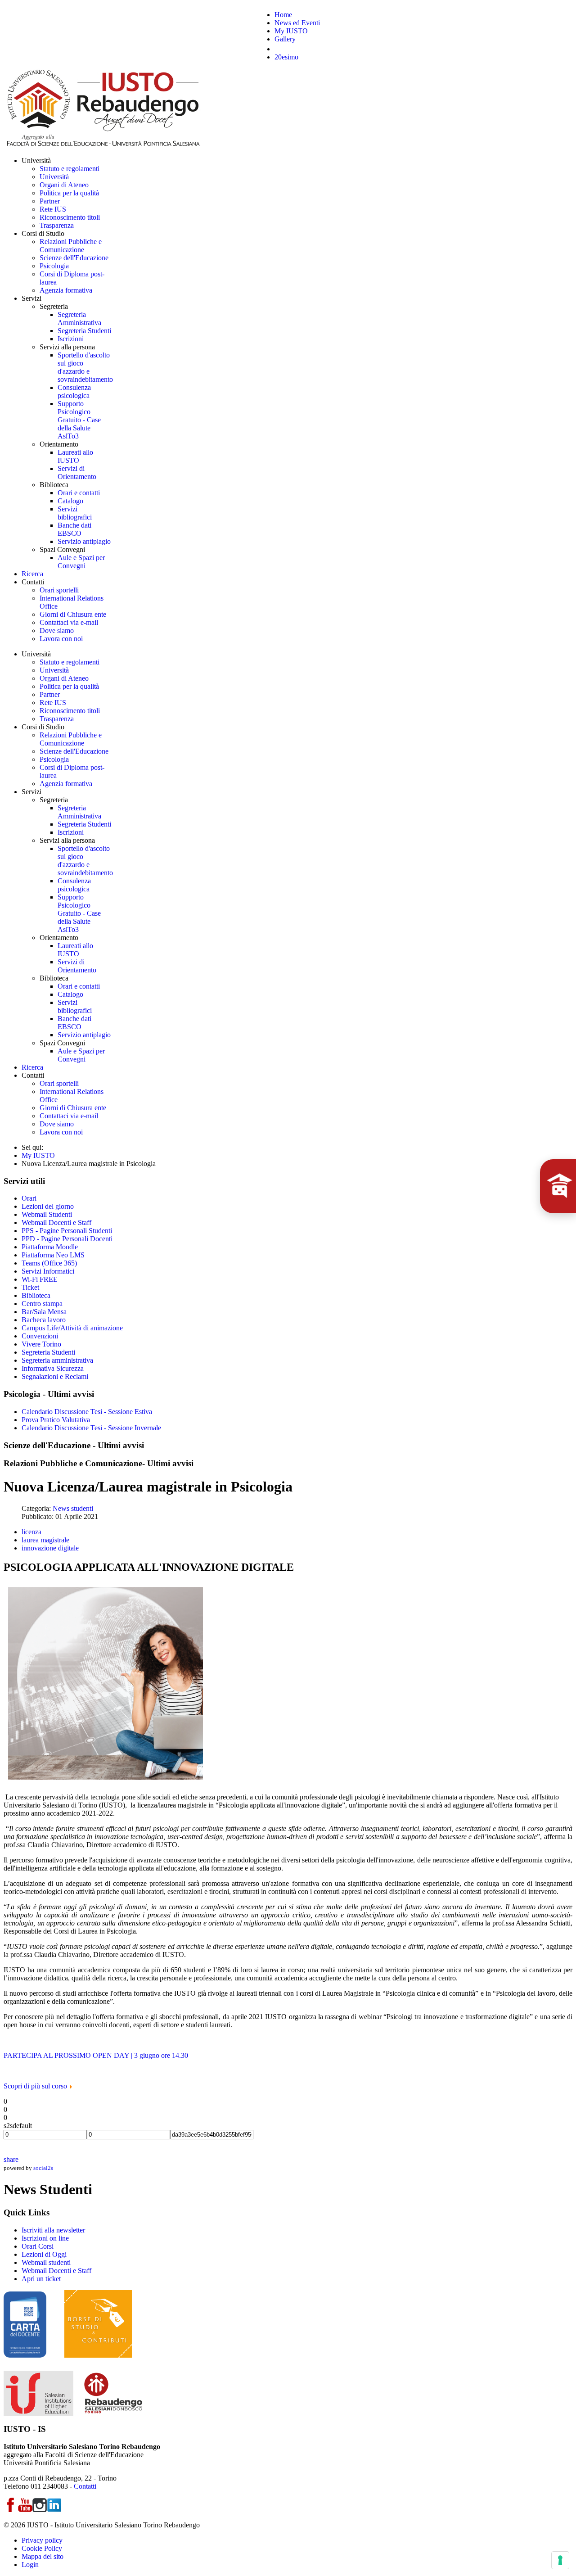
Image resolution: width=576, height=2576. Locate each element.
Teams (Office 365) (49, 1263)
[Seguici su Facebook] (11, 2510)
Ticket (30, 1287)
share (11, 2159)
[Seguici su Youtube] (25, 2510)
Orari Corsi (38, 2246)
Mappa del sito (43, 2556)
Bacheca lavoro (44, 1320)
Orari (29, 1198)
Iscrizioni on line (45, 2238)
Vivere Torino (41, 1344)
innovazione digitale (50, 1548)
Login (30, 2565)
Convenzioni (40, 1336)
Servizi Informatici (48, 1271)
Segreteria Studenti (48, 1352)
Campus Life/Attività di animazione (72, 1328)
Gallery (285, 39)
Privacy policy (42, 2540)
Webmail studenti (46, 2262)
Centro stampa (42, 1304)
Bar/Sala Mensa (44, 1312)
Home (283, 15)
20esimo (286, 57)
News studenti (73, 1508)
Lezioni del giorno (48, 1206)
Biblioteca (36, 1295)
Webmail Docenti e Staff (56, 1222)
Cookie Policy (42, 2548)
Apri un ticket (41, 2279)
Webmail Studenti (47, 1214)
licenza (31, 1532)
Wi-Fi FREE (40, 1279)
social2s (43, 2168)
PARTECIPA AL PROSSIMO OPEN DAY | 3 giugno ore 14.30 (96, 2055)
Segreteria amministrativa (57, 1360)
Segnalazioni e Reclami (55, 1376)
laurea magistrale (45, 1540)
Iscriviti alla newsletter (53, 2230)
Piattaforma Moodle (50, 1247)
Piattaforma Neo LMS (53, 1255)
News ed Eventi (297, 23)
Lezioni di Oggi (44, 2254)
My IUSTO (291, 31)
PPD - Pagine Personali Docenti (67, 1239)
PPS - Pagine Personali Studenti (67, 1231)
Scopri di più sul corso (36, 2086)
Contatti (85, 2486)
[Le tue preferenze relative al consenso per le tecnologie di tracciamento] (560, 2560)
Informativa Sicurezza (53, 1368)
